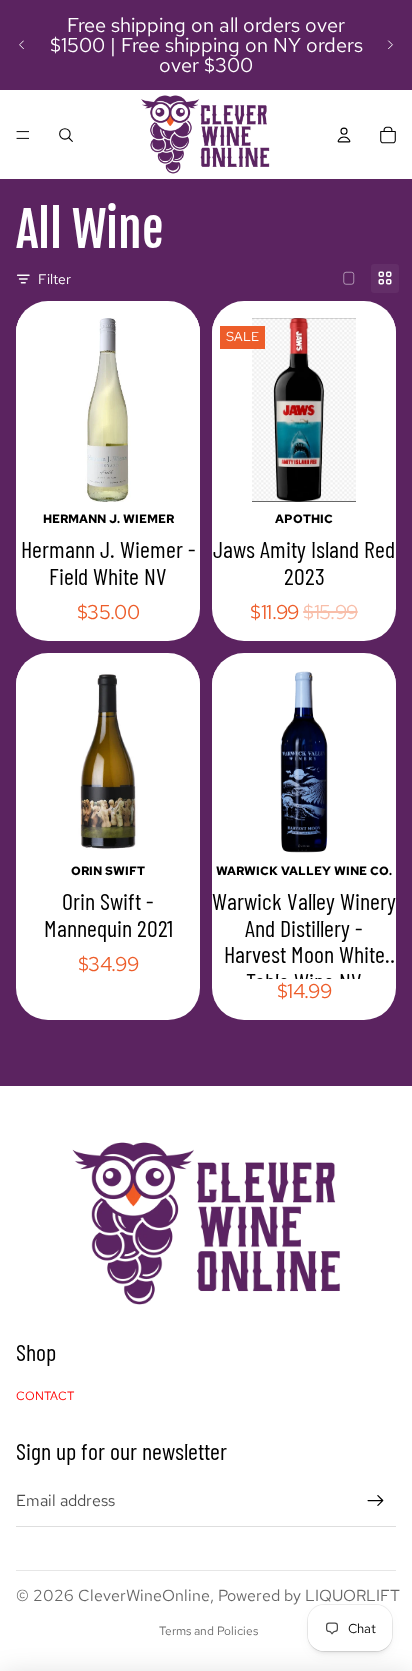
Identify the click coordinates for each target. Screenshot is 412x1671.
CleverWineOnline (144, 1595)
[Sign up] (376, 1501)
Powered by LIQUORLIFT (309, 1595)
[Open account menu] (344, 135)
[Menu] (23, 135)
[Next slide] (390, 45)
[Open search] (66, 135)
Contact (45, 1396)
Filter (54, 279)
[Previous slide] (22, 45)
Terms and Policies (208, 1631)
